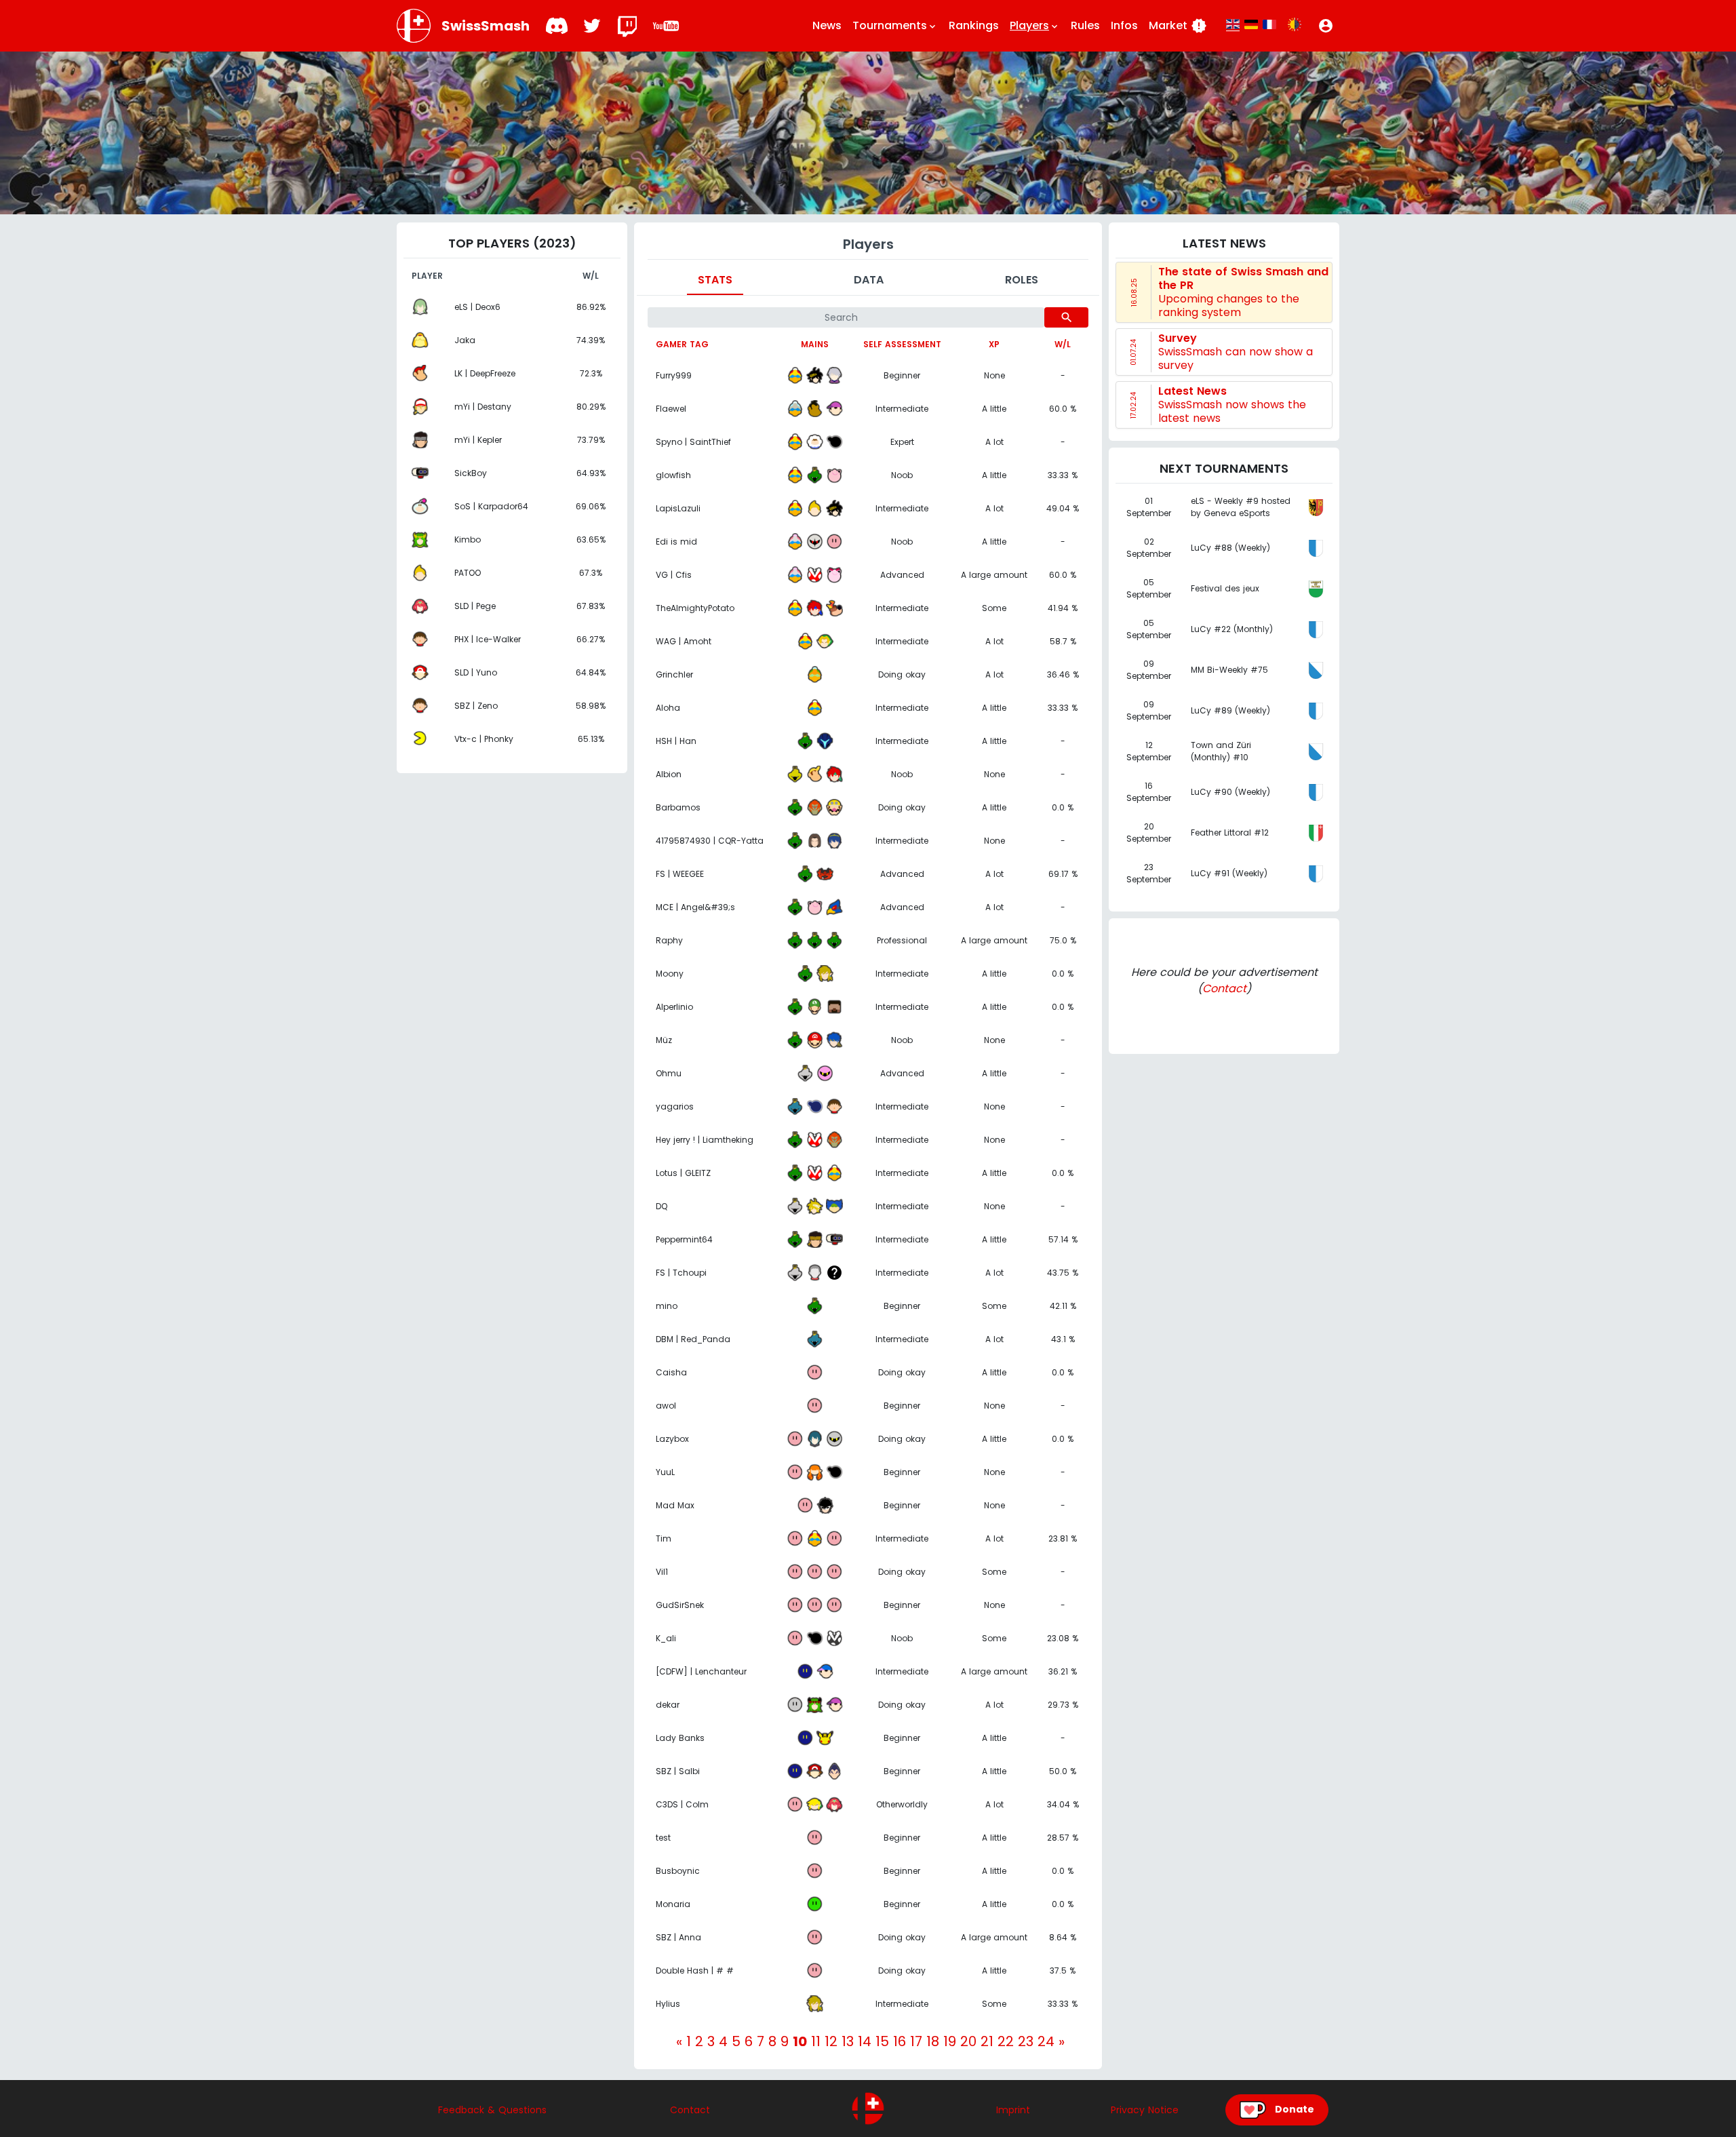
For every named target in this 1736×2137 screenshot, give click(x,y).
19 (950, 2041)
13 (848, 2041)
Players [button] (1035, 25)
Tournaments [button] (895, 25)
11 (816, 2041)
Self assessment (902, 344)
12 (831, 2041)
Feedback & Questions (492, 2110)
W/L (1063, 344)
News (827, 25)
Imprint (1013, 2110)
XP (994, 344)
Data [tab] (869, 280)
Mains (815, 344)
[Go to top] (868, 2109)
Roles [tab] (1022, 280)
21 (987, 2041)
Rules (1085, 25)
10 (800, 2041)
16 (900, 2041)
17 (916, 2041)
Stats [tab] (715, 280)
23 (1026, 2041)
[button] (1326, 26)
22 (1006, 2041)
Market (1178, 26)
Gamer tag (682, 344)
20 (968, 2041)
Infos (1124, 25)
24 (1046, 2041)
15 (882, 2041)
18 (933, 2041)
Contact (1224, 988)
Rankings (974, 25)
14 (865, 2041)
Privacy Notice (1145, 2110)
